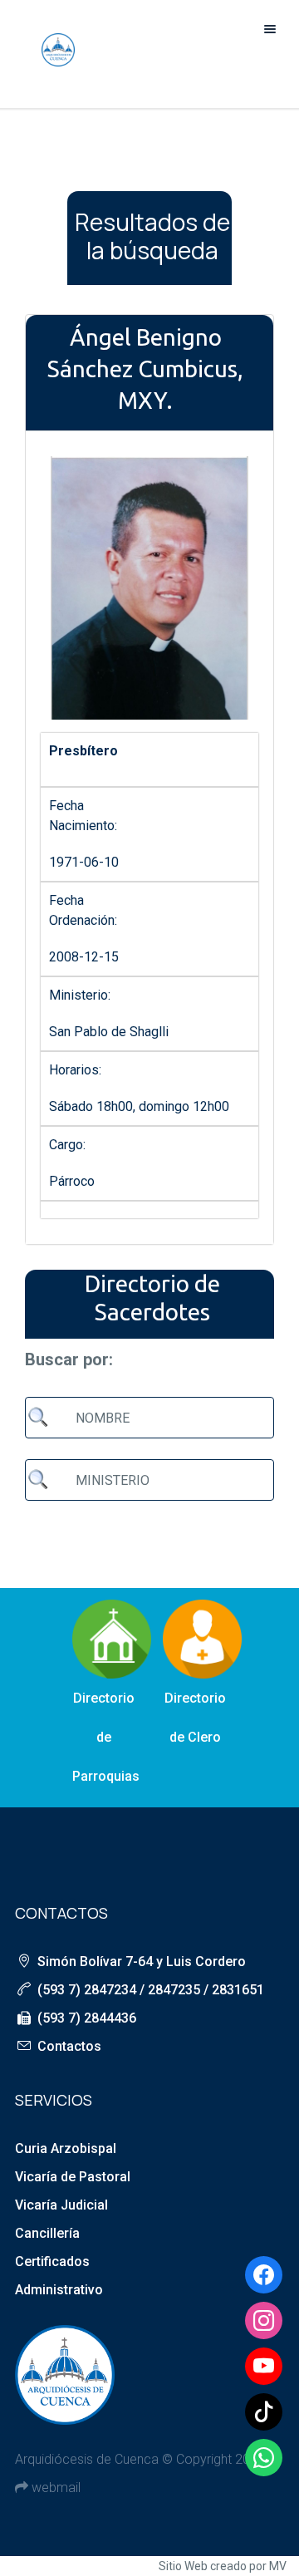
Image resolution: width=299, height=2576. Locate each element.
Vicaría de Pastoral (73, 2177)
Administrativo (59, 2290)
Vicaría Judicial (61, 2205)
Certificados (52, 2261)
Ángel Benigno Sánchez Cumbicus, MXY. (145, 369)
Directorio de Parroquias (106, 1737)
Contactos (69, 2046)
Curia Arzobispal (66, 2148)
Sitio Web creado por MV (223, 2566)
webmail (54, 2488)
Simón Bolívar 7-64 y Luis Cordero (142, 1961)
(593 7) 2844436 (87, 2018)
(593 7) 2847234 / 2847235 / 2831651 (151, 1990)
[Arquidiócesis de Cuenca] (58, 50)
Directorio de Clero (195, 1718)
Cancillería (47, 2233)
